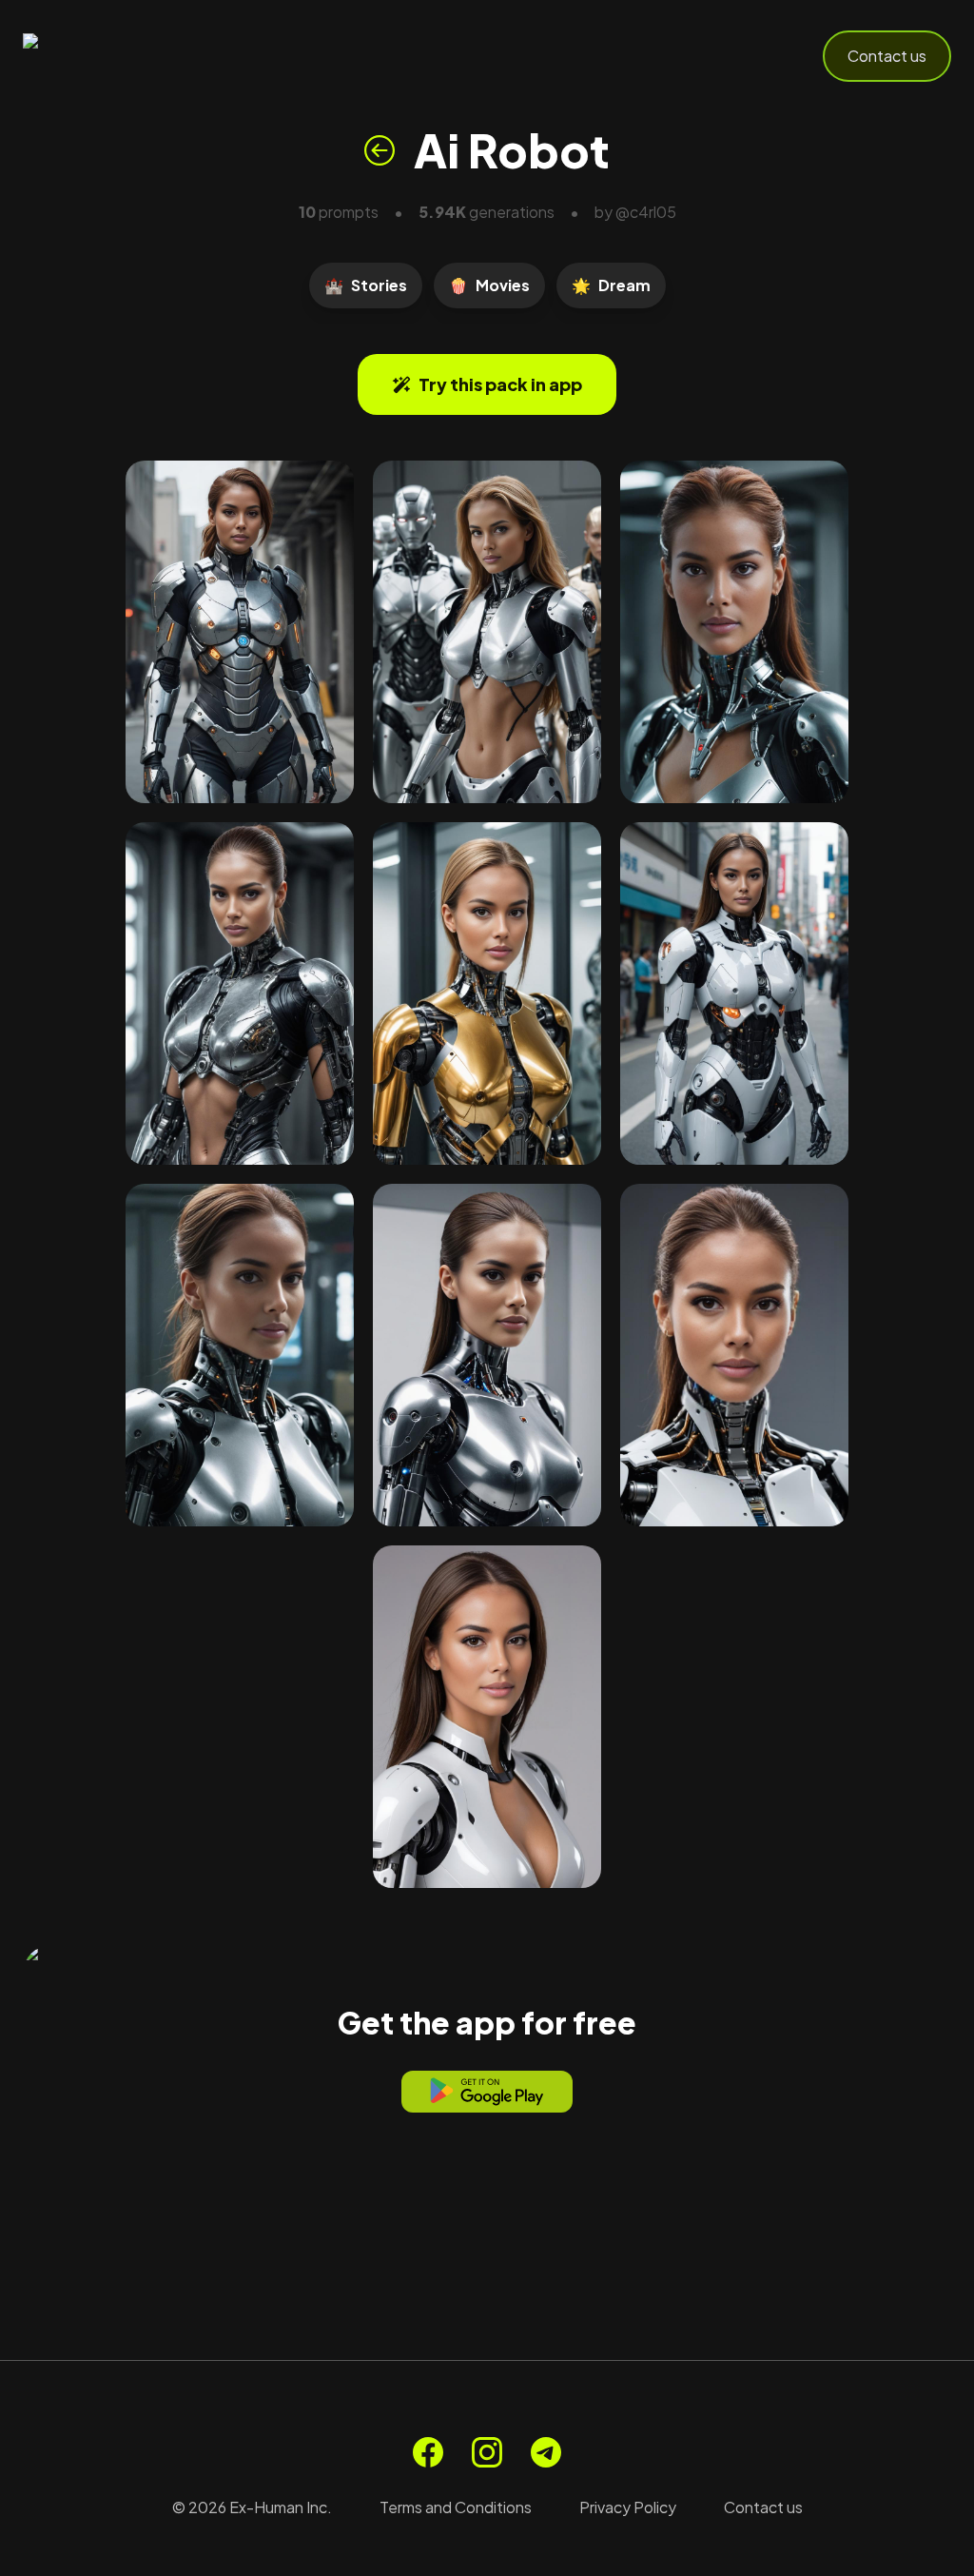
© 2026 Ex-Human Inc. (252, 2507)
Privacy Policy (628, 2507)
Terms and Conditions (456, 2507)
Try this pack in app (500, 384)
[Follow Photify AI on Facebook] (428, 2452)
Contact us (887, 56)
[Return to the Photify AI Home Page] (116, 56)
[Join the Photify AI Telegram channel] (546, 2452)
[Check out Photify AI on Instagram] (487, 2452)
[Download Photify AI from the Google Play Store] (487, 2092)
